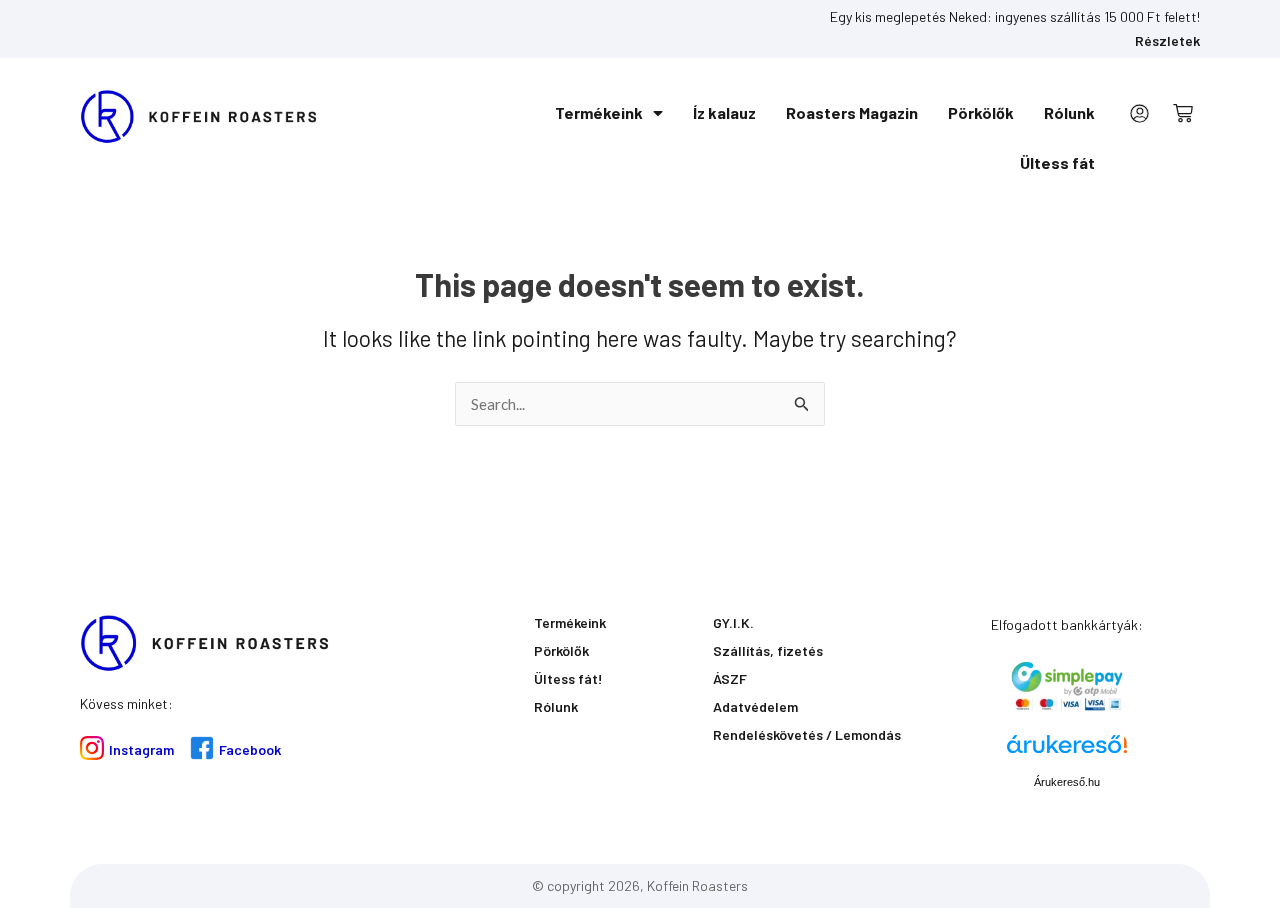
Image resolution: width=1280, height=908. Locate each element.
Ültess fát (1057, 162)
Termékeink (599, 112)
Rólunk (1069, 112)
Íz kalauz (724, 112)
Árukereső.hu (1067, 782)
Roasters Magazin (852, 112)
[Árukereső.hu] (1067, 751)
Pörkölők (981, 112)
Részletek (1167, 40)
